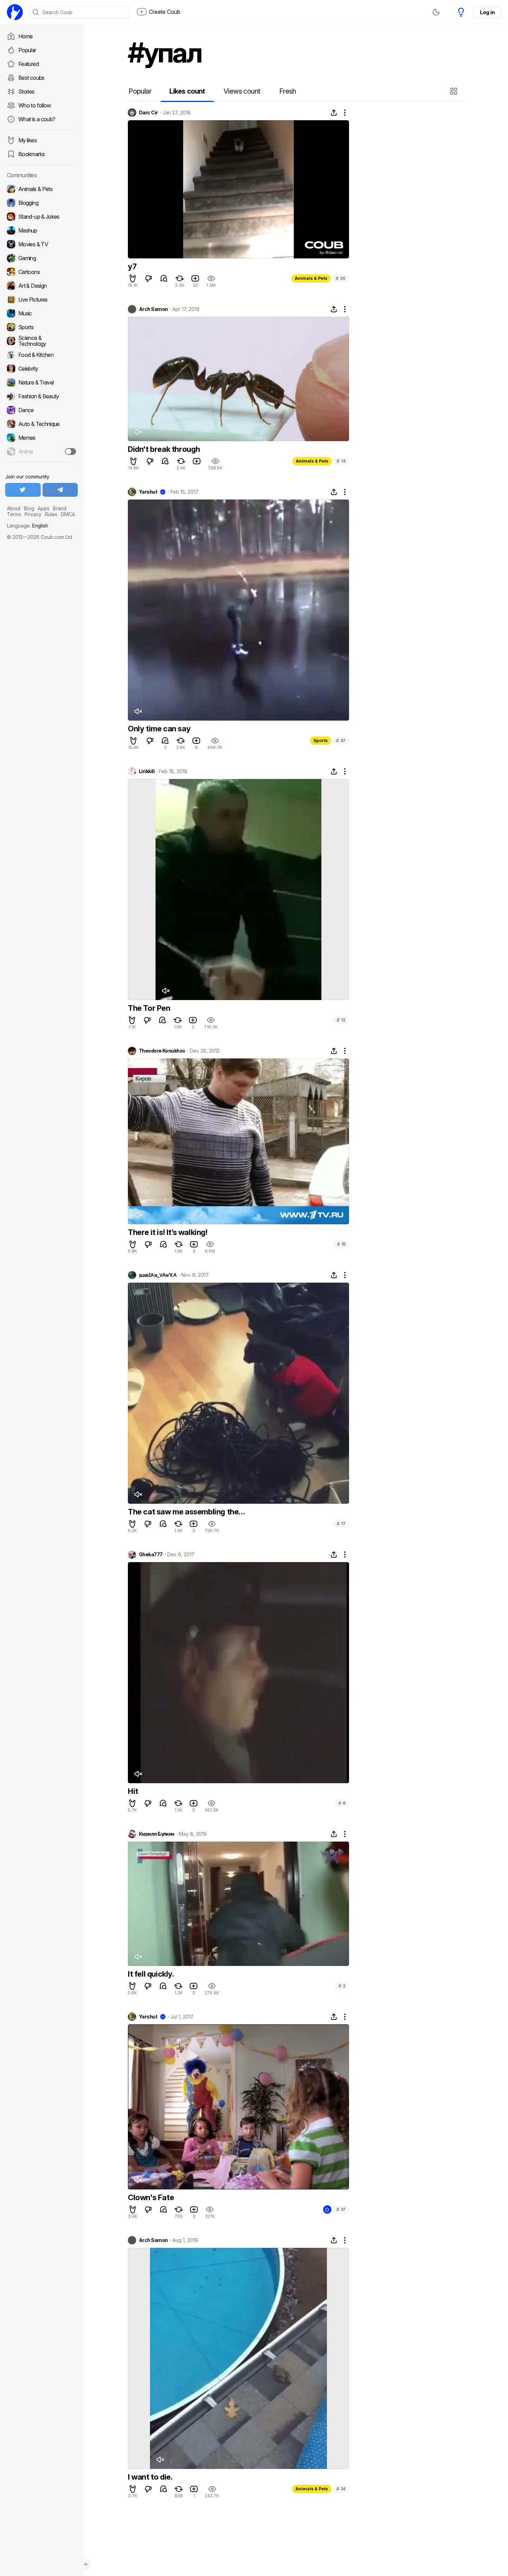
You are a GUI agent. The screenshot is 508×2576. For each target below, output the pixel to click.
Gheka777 (151, 1555)
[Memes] (41, 438)
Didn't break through (164, 449)
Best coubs (31, 78)
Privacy (33, 514)
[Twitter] (23, 490)
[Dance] (41, 410)
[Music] (41, 313)
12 (341, 1020)
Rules (51, 514)
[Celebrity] (41, 369)
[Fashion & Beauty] (41, 396)
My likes (27, 140)
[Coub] (15, 12)
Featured (29, 64)
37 (341, 2209)
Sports (321, 740)
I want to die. (150, 2477)
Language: (27, 526)
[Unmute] (138, 432)
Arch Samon (153, 309)
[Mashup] (41, 230)
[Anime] (41, 451)
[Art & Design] (41, 286)
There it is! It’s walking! (168, 1232)
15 (341, 1244)
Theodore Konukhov (162, 1051)
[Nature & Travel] (41, 382)
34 (341, 2489)
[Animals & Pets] (41, 189)
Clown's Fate (151, 2197)
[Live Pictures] (41, 300)
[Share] (334, 113)
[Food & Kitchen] (41, 355)
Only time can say (159, 729)
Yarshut (148, 492)
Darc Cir (148, 113)
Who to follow (35, 105)
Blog (29, 508)
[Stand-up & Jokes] (41, 217)
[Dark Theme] (436, 12)
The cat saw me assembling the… (186, 1512)
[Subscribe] (70, 451)
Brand (60, 508)
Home (25, 36)
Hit (133, 1791)
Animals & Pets (311, 278)
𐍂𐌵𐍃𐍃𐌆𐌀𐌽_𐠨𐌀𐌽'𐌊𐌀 (158, 1275)
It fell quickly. (151, 1974)
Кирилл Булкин (157, 1834)
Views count (242, 91)
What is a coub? (37, 119)
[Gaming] (41, 258)
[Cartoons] (41, 272)
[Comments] (164, 278)
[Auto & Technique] (41, 424)
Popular (27, 50)
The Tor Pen (149, 1008)
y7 (132, 266)
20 (341, 278)
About (14, 508)
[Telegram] (60, 490)
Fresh (288, 91)
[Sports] (41, 327)
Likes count (187, 91)
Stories (26, 92)
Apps (44, 508)
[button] (455, 91)
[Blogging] (41, 203)
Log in (487, 12)
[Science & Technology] (41, 341)
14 (341, 461)
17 (341, 1524)
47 (341, 740)
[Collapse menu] (86, 2564)
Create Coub (165, 12)
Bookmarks (31, 154)
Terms (14, 514)
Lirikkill (147, 771)
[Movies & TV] (41, 244)
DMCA (68, 514)
